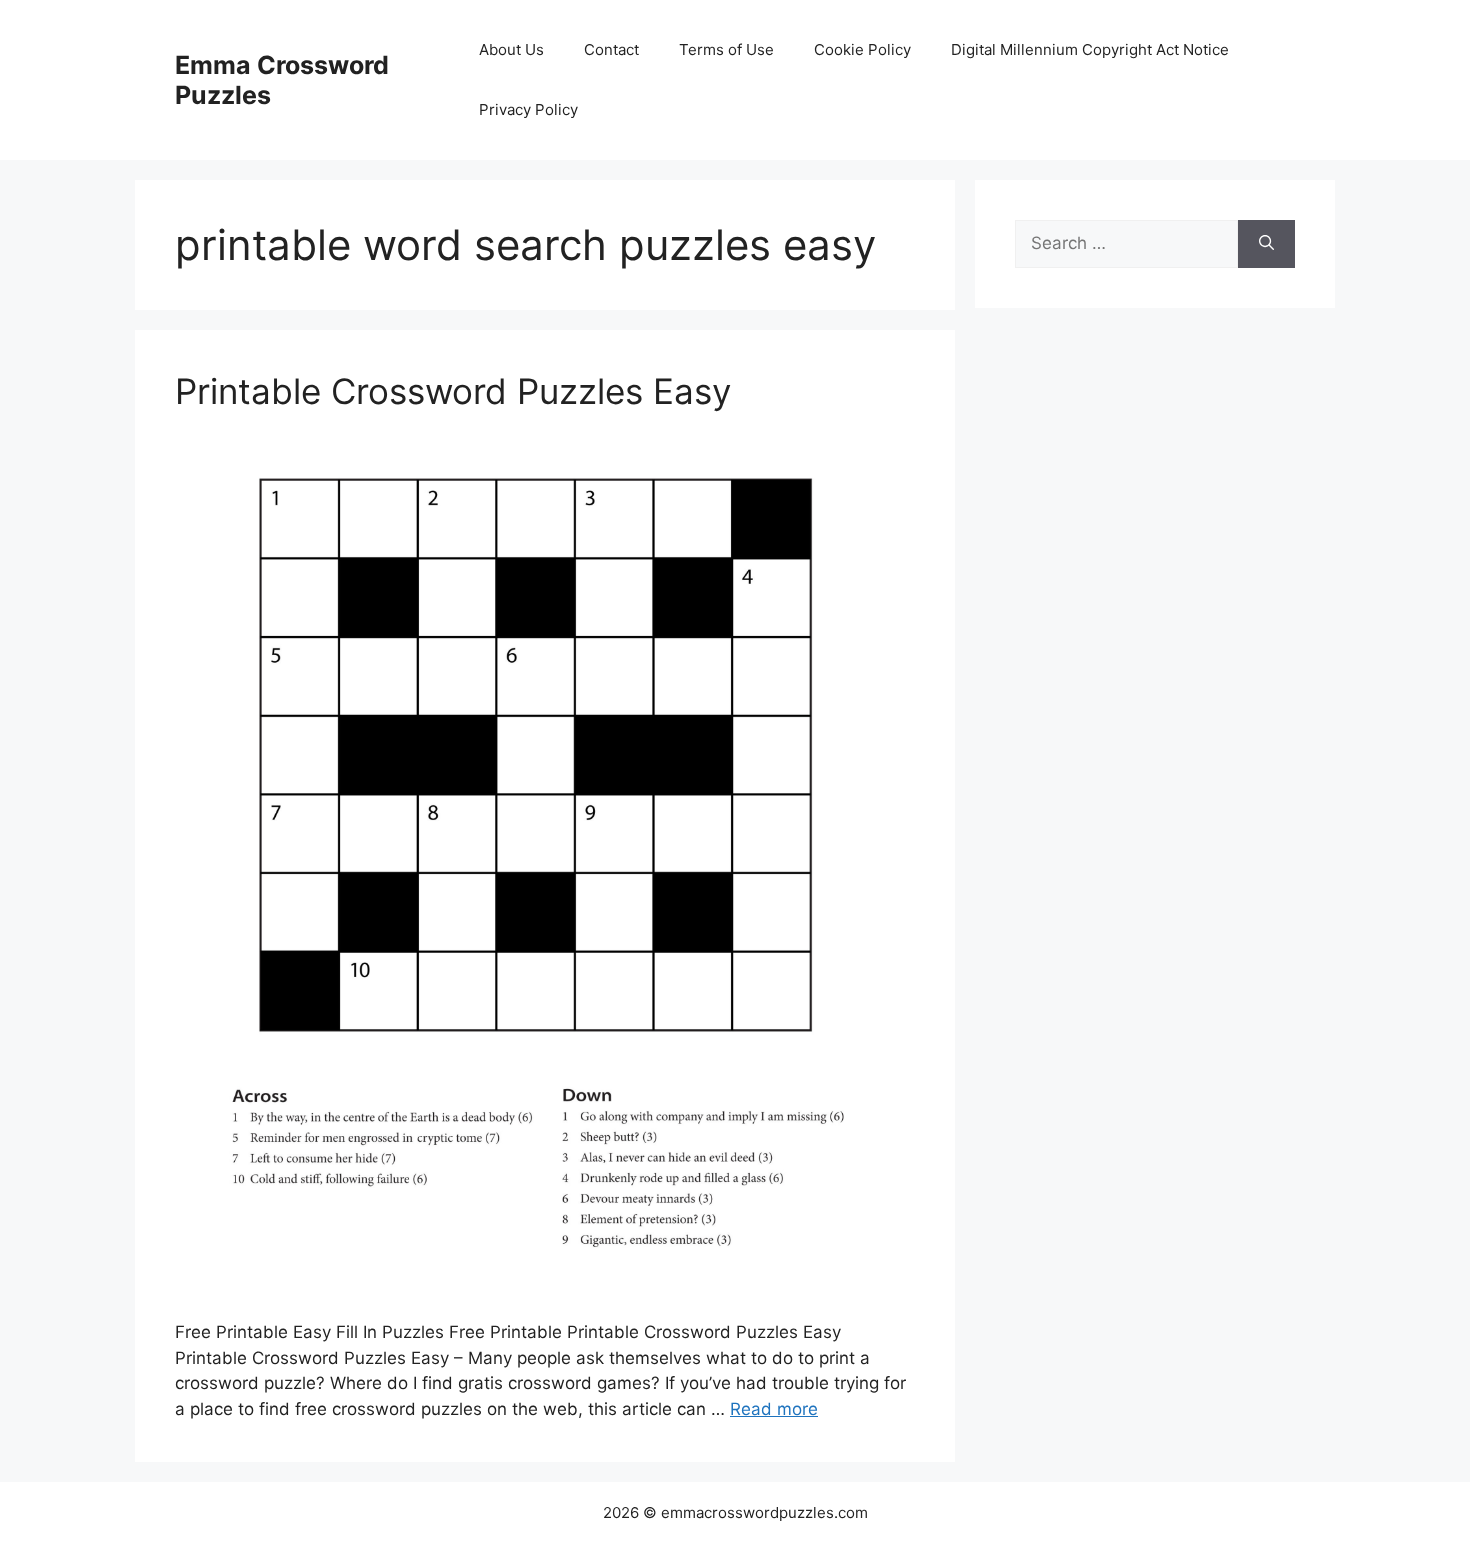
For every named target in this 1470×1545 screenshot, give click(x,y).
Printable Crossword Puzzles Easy (453, 391)
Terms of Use (726, 49)
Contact (611, 49)
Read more (774, 1409)
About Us (511, 49)
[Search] (1266, 244)
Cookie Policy (862, 49)
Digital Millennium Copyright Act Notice (1090, 49)
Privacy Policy (528, 109)
